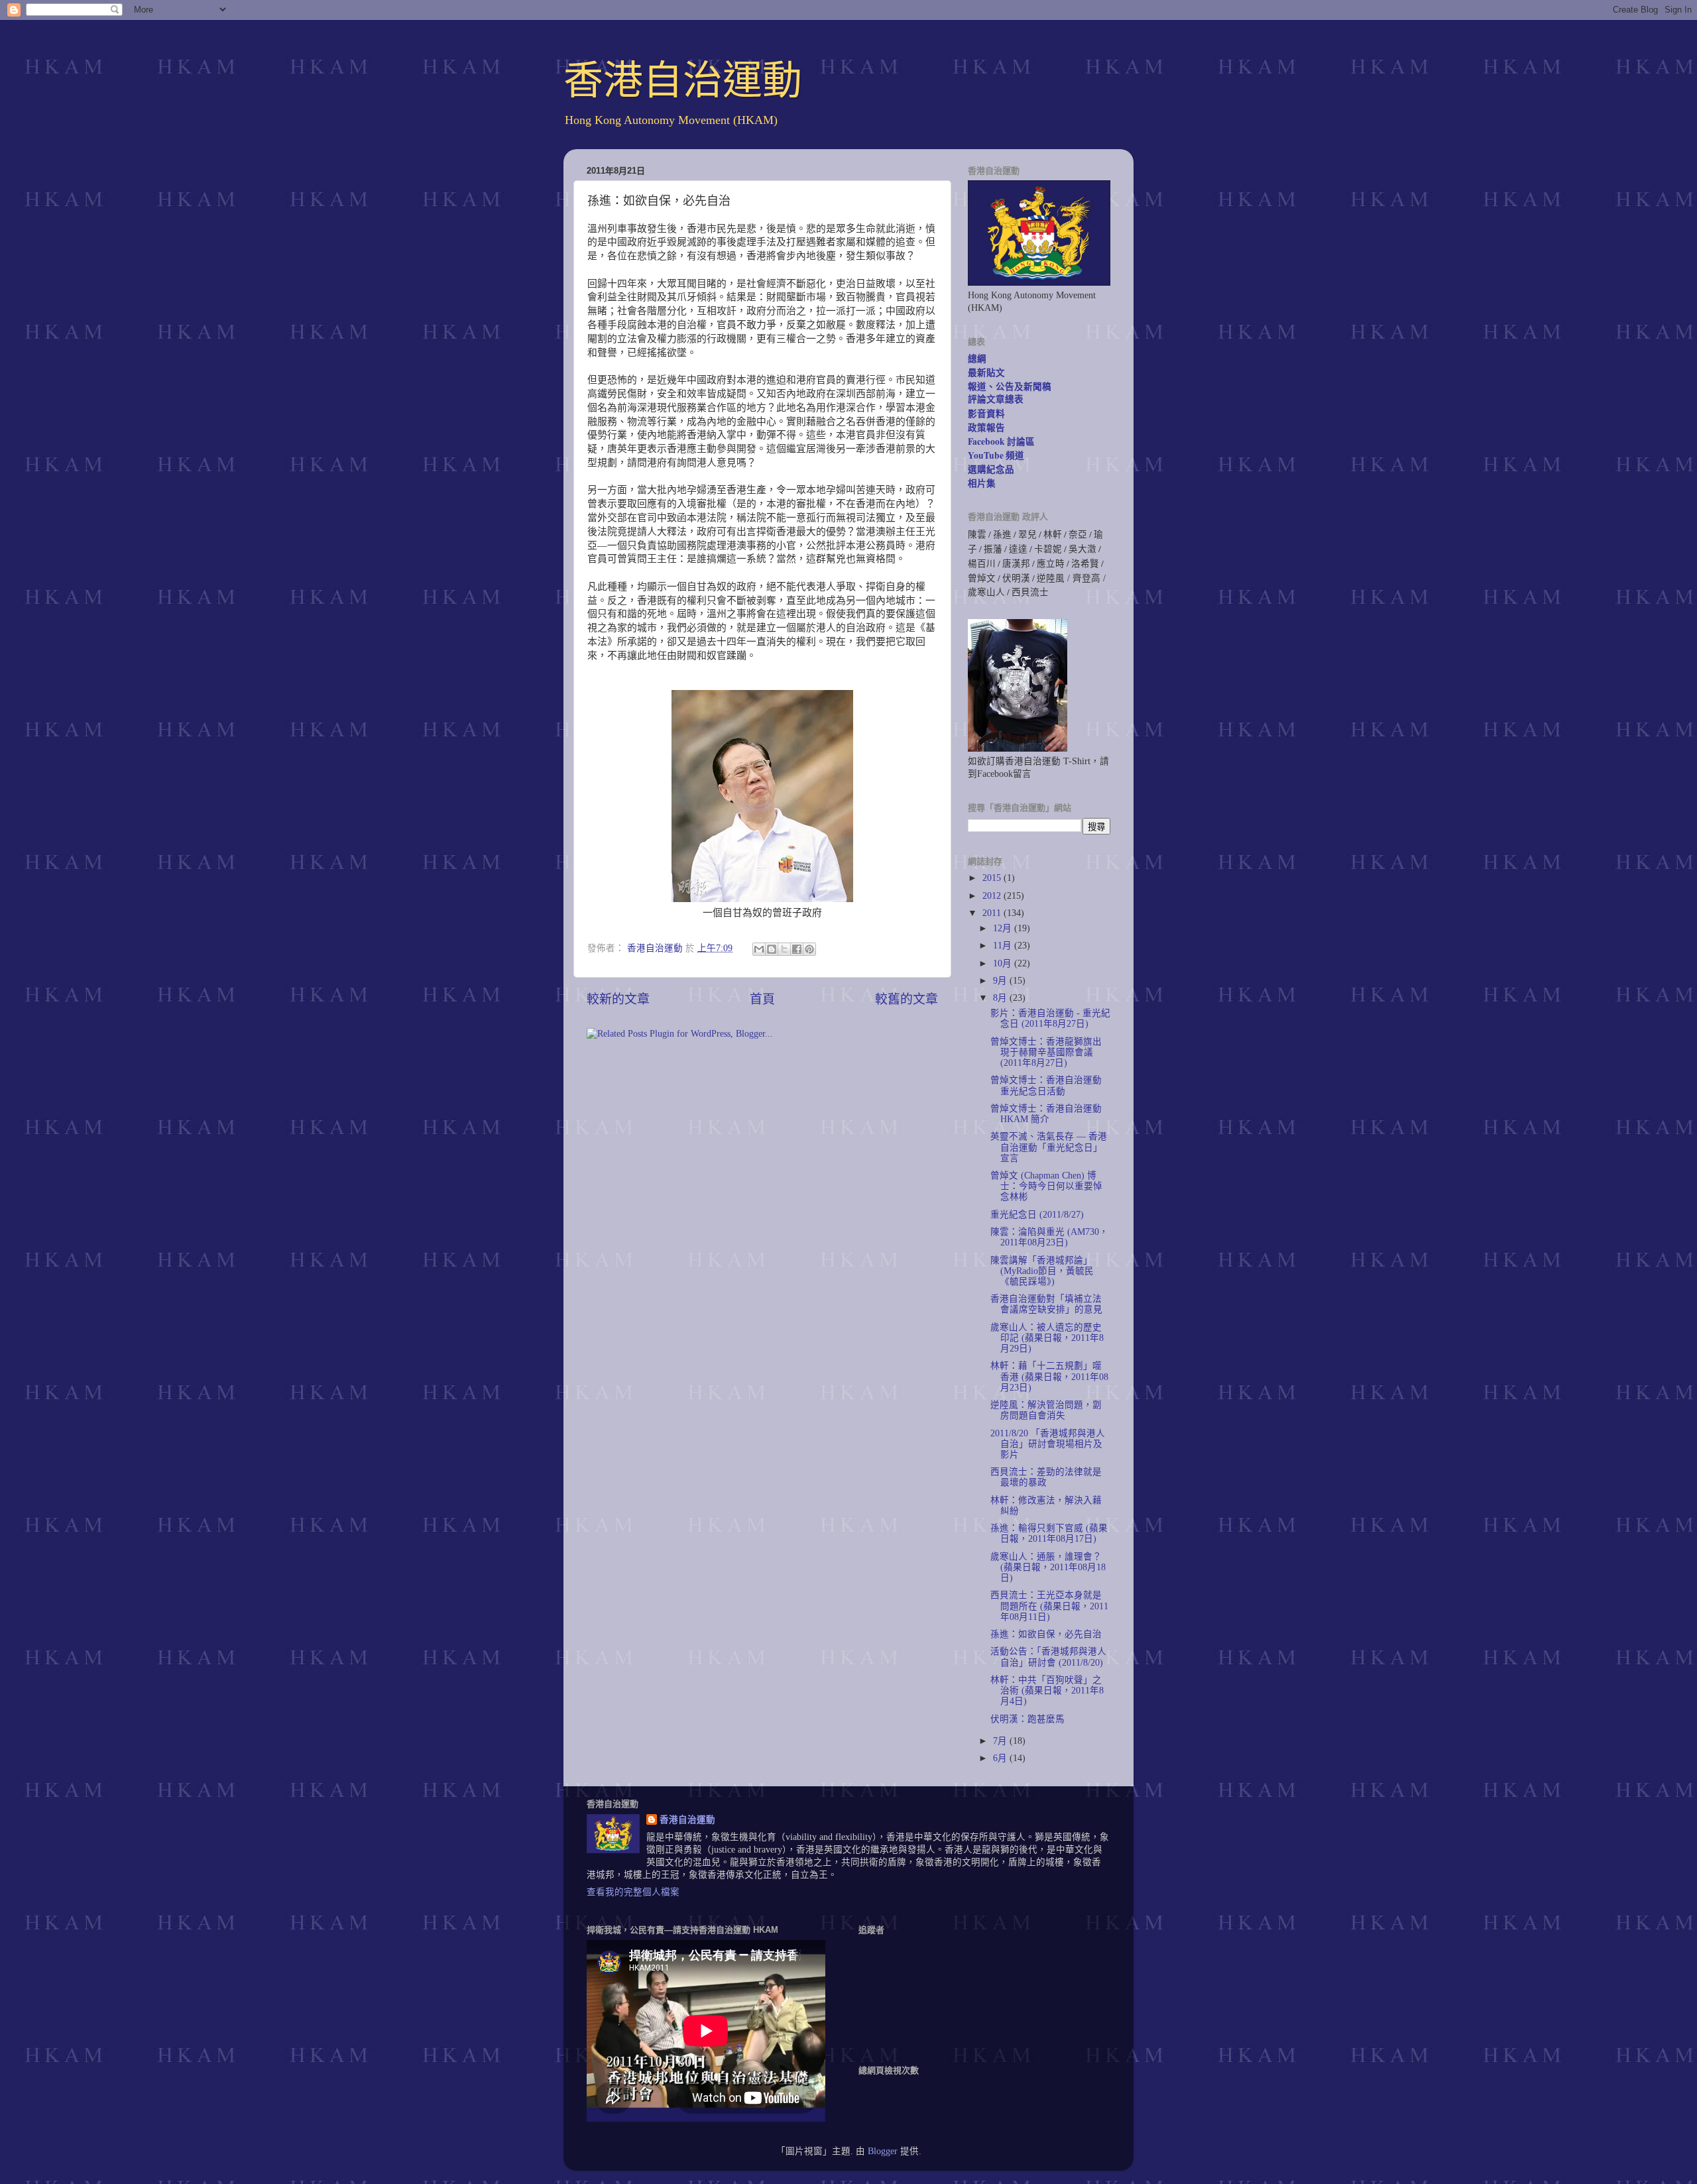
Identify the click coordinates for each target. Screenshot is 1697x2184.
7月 (1001, 1741)
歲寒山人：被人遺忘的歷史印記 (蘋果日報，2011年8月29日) (1047, 1338)
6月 (1001, 1758)
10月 (1004, 963)
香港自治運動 (683, 81)
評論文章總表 (996, 399)
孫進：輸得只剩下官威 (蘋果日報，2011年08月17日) (1049, 1533)
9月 (1001, 981)
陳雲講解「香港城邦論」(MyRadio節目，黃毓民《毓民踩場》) (1042, 1271)
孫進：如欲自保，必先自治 (1046, 1634)
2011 (993, 913)
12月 (1004, 928)
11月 (1004, 946)
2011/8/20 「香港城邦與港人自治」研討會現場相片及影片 (1048, 1444)
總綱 (977, 359)
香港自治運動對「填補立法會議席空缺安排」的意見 (1046, 1304)
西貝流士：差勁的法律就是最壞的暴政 (1046, 1477)
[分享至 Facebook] (797, 949)
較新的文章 (618, 999)
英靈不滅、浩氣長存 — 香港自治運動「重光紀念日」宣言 (1049, 1147)
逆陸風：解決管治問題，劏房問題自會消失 (1046, 1410)
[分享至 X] (784, 949)
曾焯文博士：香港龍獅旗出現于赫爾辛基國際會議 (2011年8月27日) (1046, 1052)
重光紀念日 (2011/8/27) (1037, 1215)
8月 (1001, 998)
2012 (993, 896)
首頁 (762, 999)
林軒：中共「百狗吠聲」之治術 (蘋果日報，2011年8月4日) (1047, 1691)
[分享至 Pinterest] (809, 949)
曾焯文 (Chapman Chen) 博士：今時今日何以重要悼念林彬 (1046, 1186)
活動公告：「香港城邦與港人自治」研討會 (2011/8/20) (1048, 1657)
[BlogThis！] (772, 949)
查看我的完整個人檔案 (633, 1892)
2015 (993, 878)
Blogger (883, 2151)
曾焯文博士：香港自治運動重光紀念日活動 (1046, 1085)
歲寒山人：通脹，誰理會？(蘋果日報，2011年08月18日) (1048, 1567)
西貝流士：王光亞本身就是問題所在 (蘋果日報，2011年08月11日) (1049, 1606)
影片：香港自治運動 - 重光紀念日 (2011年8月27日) (1050, 1018)
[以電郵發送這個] (759, 949)
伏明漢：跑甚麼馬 (1027, 1719)
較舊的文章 (907, 999)
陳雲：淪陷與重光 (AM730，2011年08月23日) (1049, 1237)
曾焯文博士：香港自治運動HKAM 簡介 (1046, 1114)
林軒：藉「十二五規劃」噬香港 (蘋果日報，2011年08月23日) (1049, 1376)
